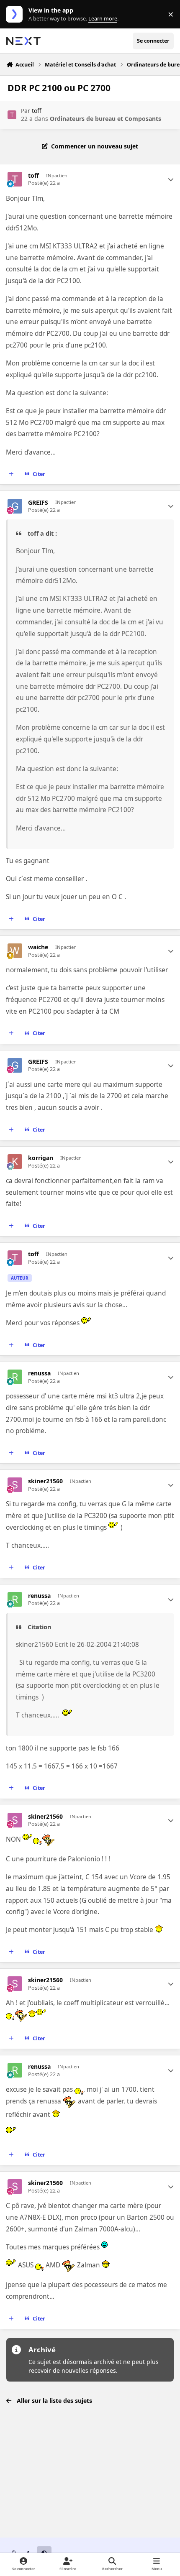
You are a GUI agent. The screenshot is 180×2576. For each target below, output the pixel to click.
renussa (39, 1373)
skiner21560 (45, 1481)
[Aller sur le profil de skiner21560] (15, 1485)
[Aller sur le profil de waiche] (15, 951)
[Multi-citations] (11, 474)
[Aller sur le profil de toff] (12, 115)
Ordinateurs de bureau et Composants (105, 119)
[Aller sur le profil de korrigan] (15, 1161)
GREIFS (38, 503)
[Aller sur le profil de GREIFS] (15, 506)
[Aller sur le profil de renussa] (15, 1377)
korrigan (41, 1158)
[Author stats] (171, 179)
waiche (38, 947)
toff (37, 111)
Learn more (16, 14)
